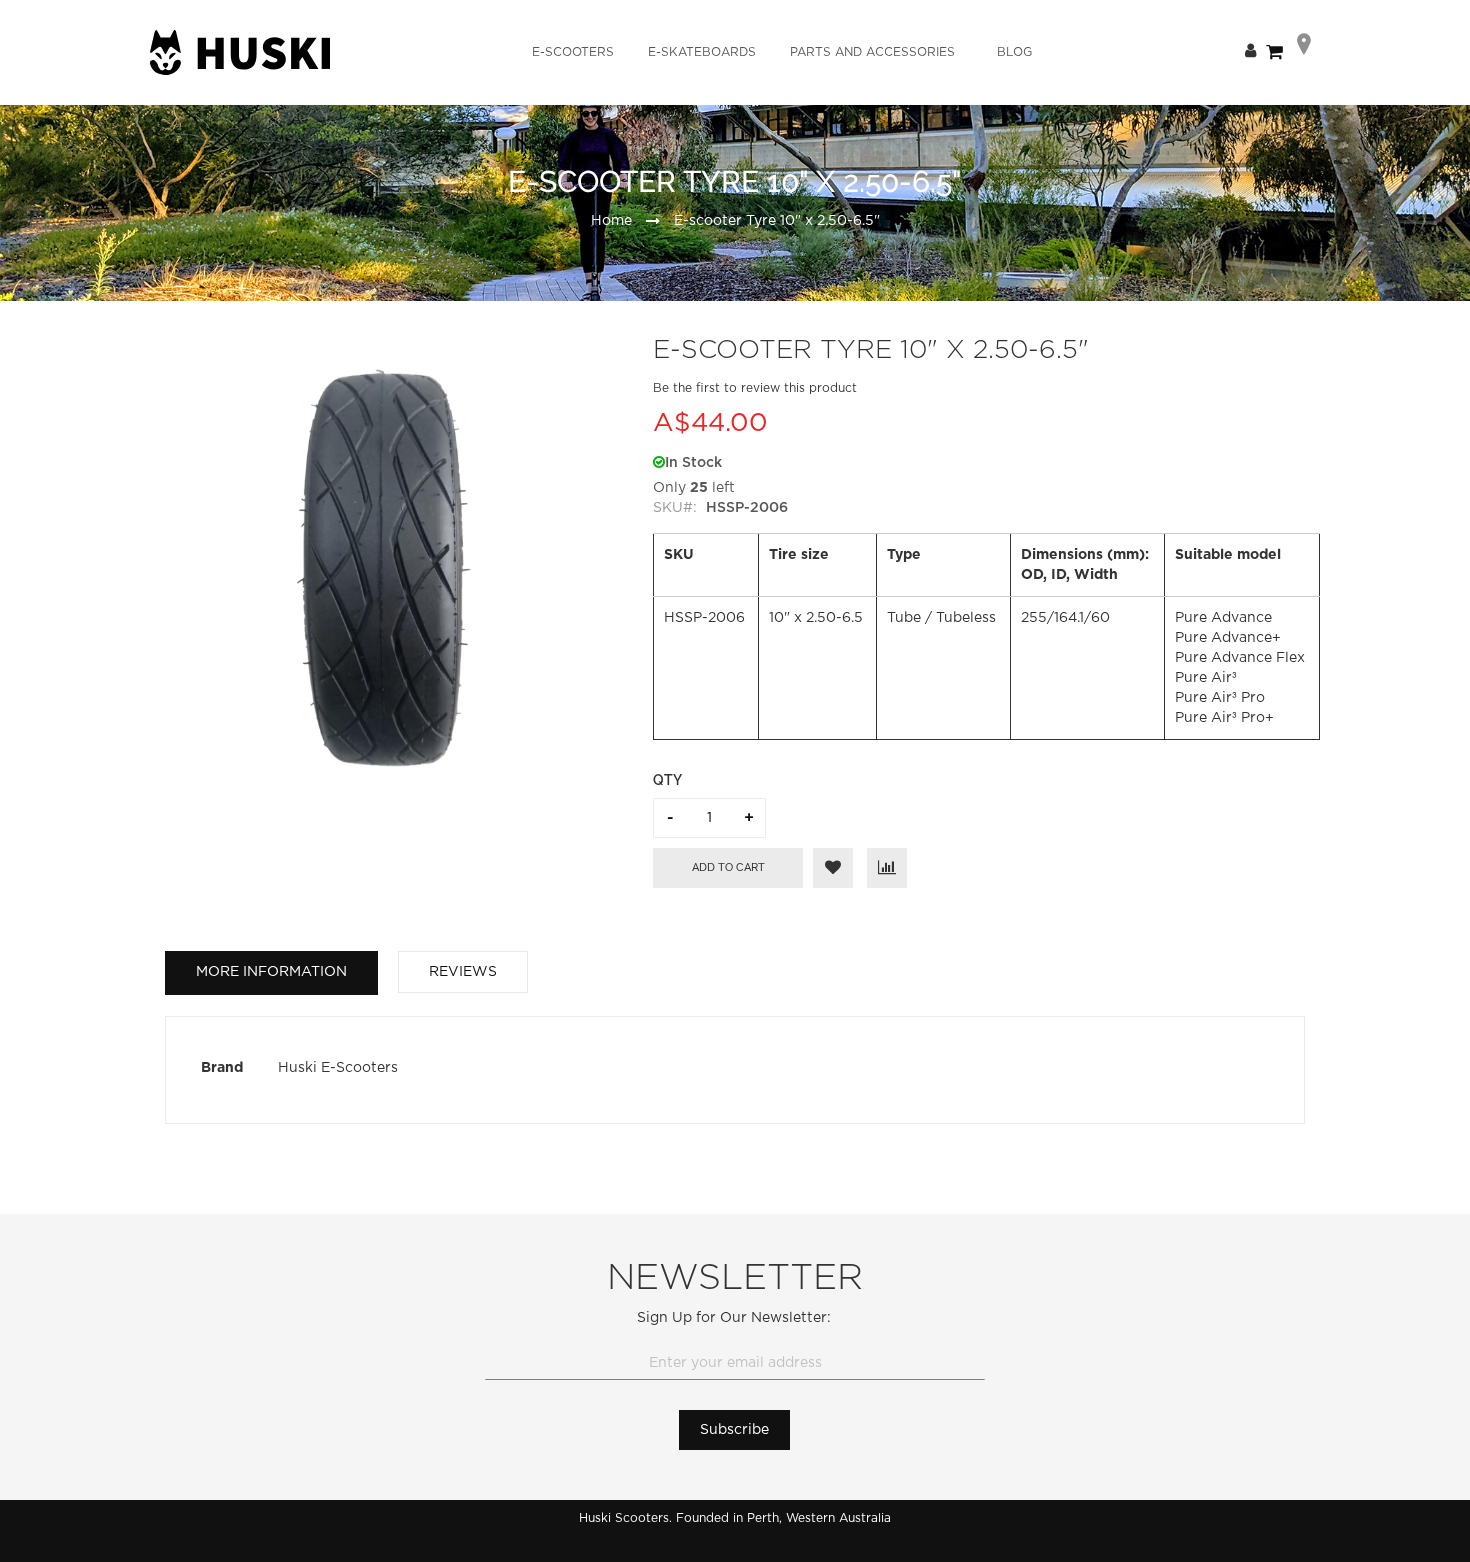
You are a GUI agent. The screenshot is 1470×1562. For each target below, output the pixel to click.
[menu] (782, 52)
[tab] (271, 973)
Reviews (463, 972)
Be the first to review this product (755, 388)
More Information (271, 972)
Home (611, 221)
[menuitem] (573, 52)
